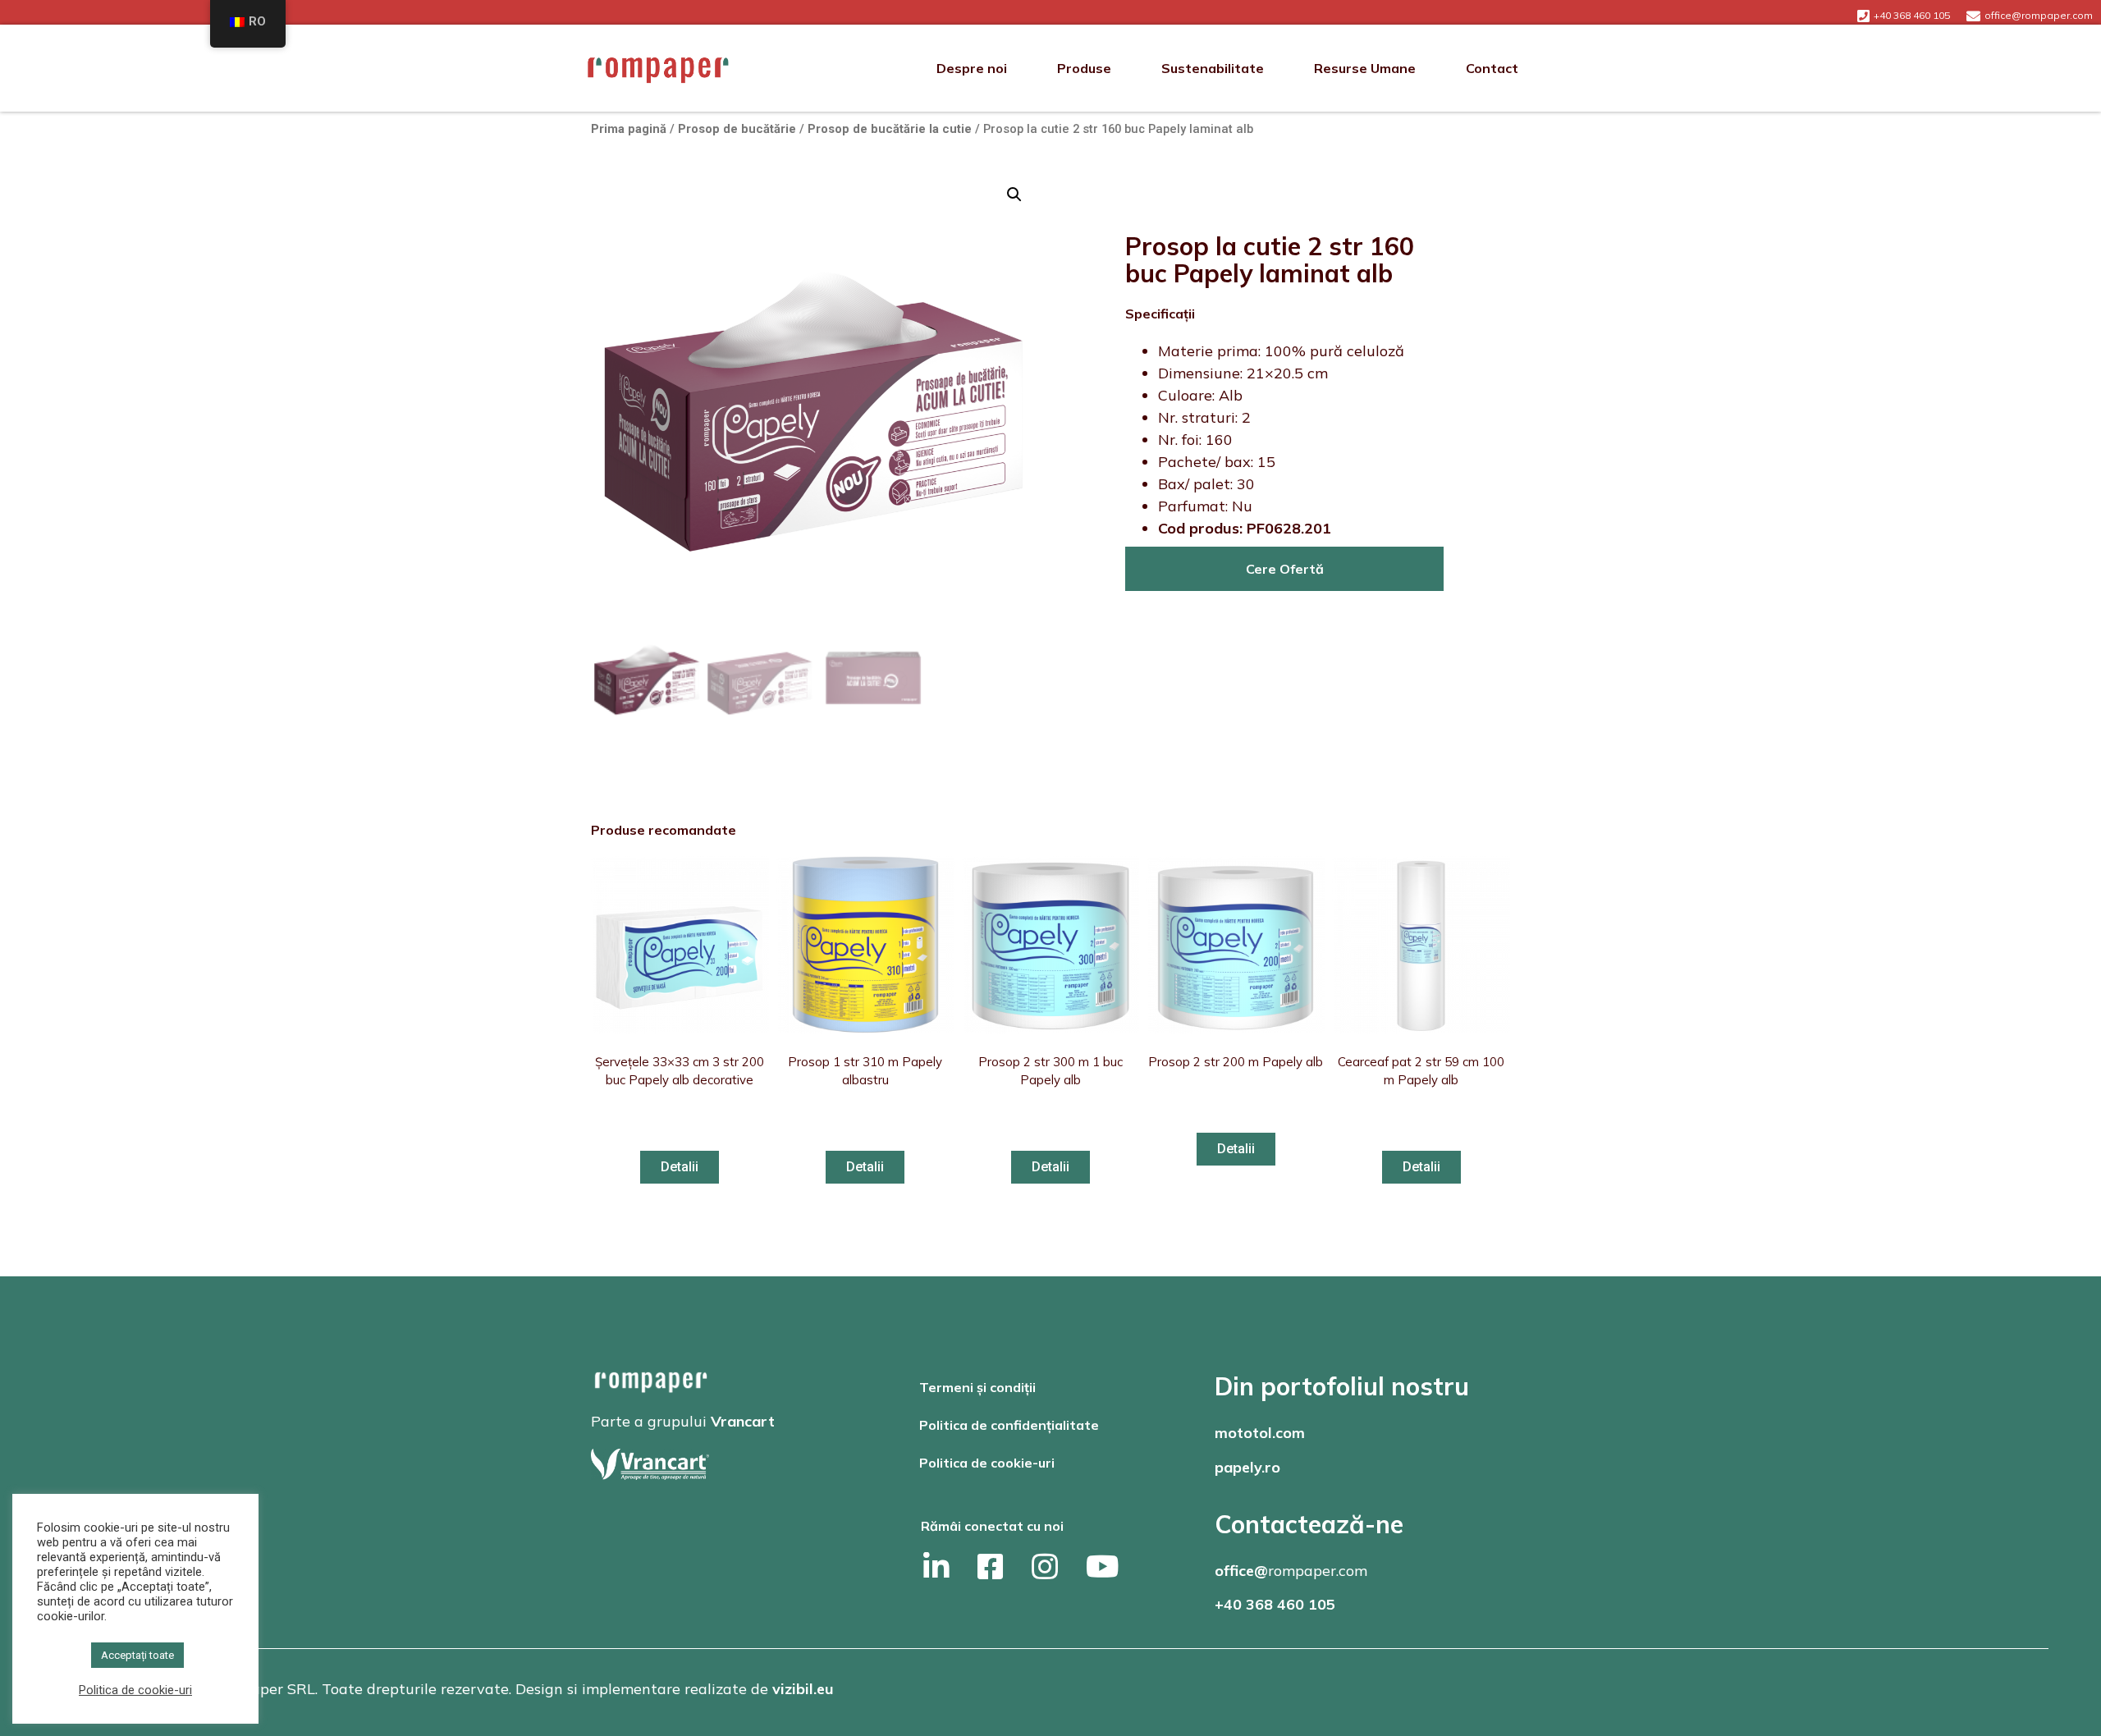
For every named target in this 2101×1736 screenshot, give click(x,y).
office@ (1241, 1571)
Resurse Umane (1365, 68)
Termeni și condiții (977, 1387)
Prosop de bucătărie (737, 129)
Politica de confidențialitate (1009, 1425)
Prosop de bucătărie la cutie (890, 129)
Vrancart (743, 1421)
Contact (1492, 68)
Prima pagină (629, 129)
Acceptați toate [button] (137, 1655)
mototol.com (1260, 1433)
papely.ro (1247, 1467)
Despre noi (972, 68)
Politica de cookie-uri (987, 1463)
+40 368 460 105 (1275, 1604)
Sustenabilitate (1213, 68)
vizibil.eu (803, 1689)
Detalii (680, 1167)
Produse (1084, 68)
